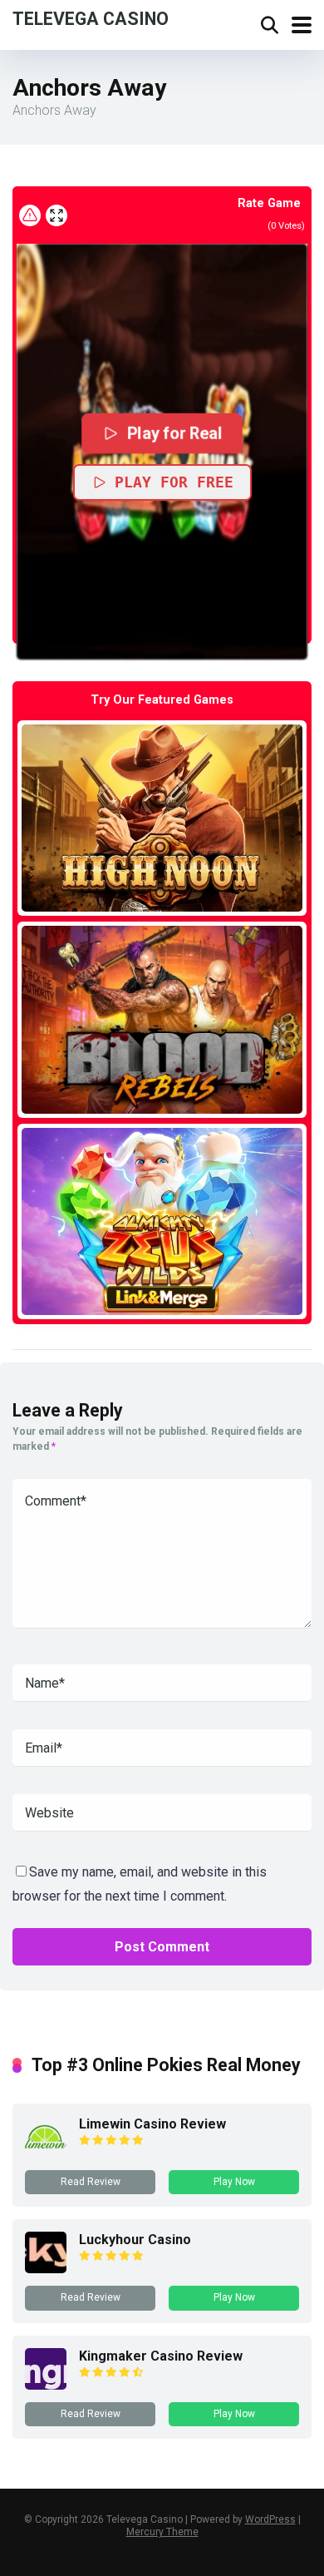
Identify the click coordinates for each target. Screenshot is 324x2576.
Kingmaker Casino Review (161, 2356)
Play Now (234, 2182)
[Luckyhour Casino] (46, 2269)
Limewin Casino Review (152, 2124)
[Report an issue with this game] (30, 215)
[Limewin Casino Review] (46, 2153)
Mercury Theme (162, 2532)
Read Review (91, 2182)
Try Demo (162, 817)
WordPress (270, 2519)
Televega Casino (91, 18)
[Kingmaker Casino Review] (46, 2385)
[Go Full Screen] (56, 215)
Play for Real (174, 433)
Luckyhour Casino (135, 2240)
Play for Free (174, 482)
